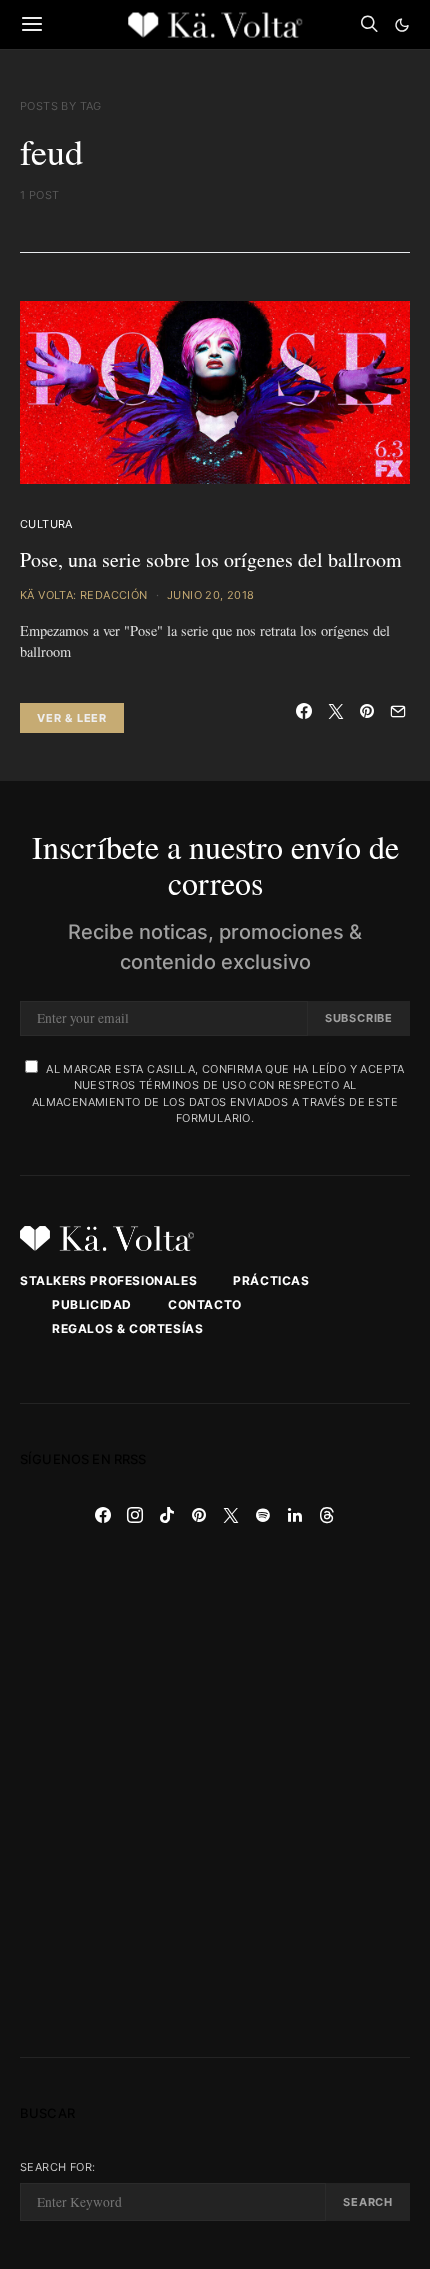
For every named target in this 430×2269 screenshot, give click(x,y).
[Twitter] (231, 1515)
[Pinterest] (199, 1515)
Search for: (57, 2167)
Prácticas (271, 1280)
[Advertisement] (215, 1794)
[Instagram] (135, 1515)
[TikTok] (167, 1515)
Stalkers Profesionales (108, 1280)
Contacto (205, 1304)
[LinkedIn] (295, 1515)
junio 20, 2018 (211, 595)
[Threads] (327, 1515)
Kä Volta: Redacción (84, 595)
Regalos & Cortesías (127, 1328)
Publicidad (92, 1304)
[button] (402, 25)
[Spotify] (263, 1515)
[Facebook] (103, 1515)
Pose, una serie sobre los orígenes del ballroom (211, 559)
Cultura (46, 524)
